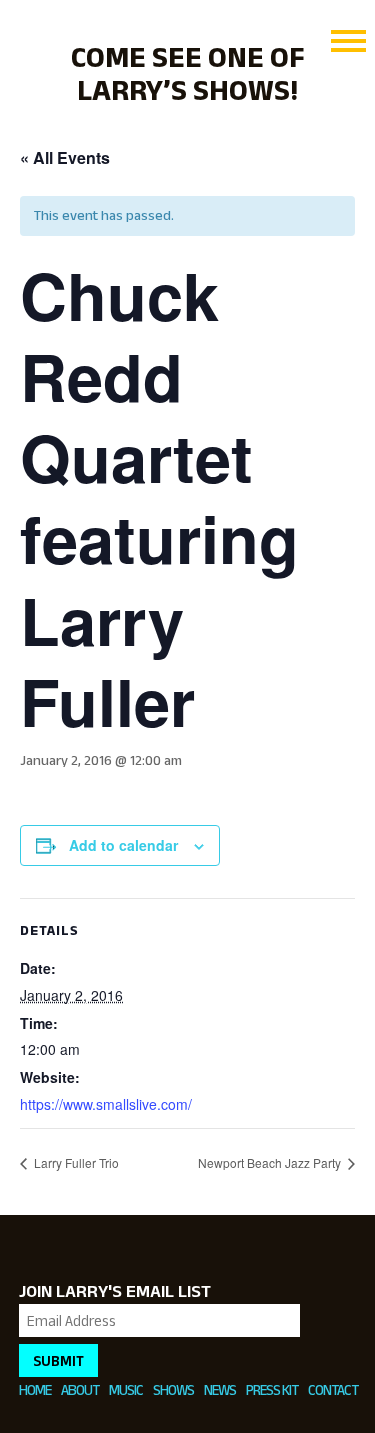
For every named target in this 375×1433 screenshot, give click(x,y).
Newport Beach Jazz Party (271, 1162)
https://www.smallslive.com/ (106, 1104)
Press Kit (272, 1389)
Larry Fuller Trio (75, 1162)
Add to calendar (123, 845)
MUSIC (126, 1389)
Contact (333, 1389)
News (220, 1389)
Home (35, 1389)
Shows (173, 1389)
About (80, 1389)
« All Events (65, 157)
